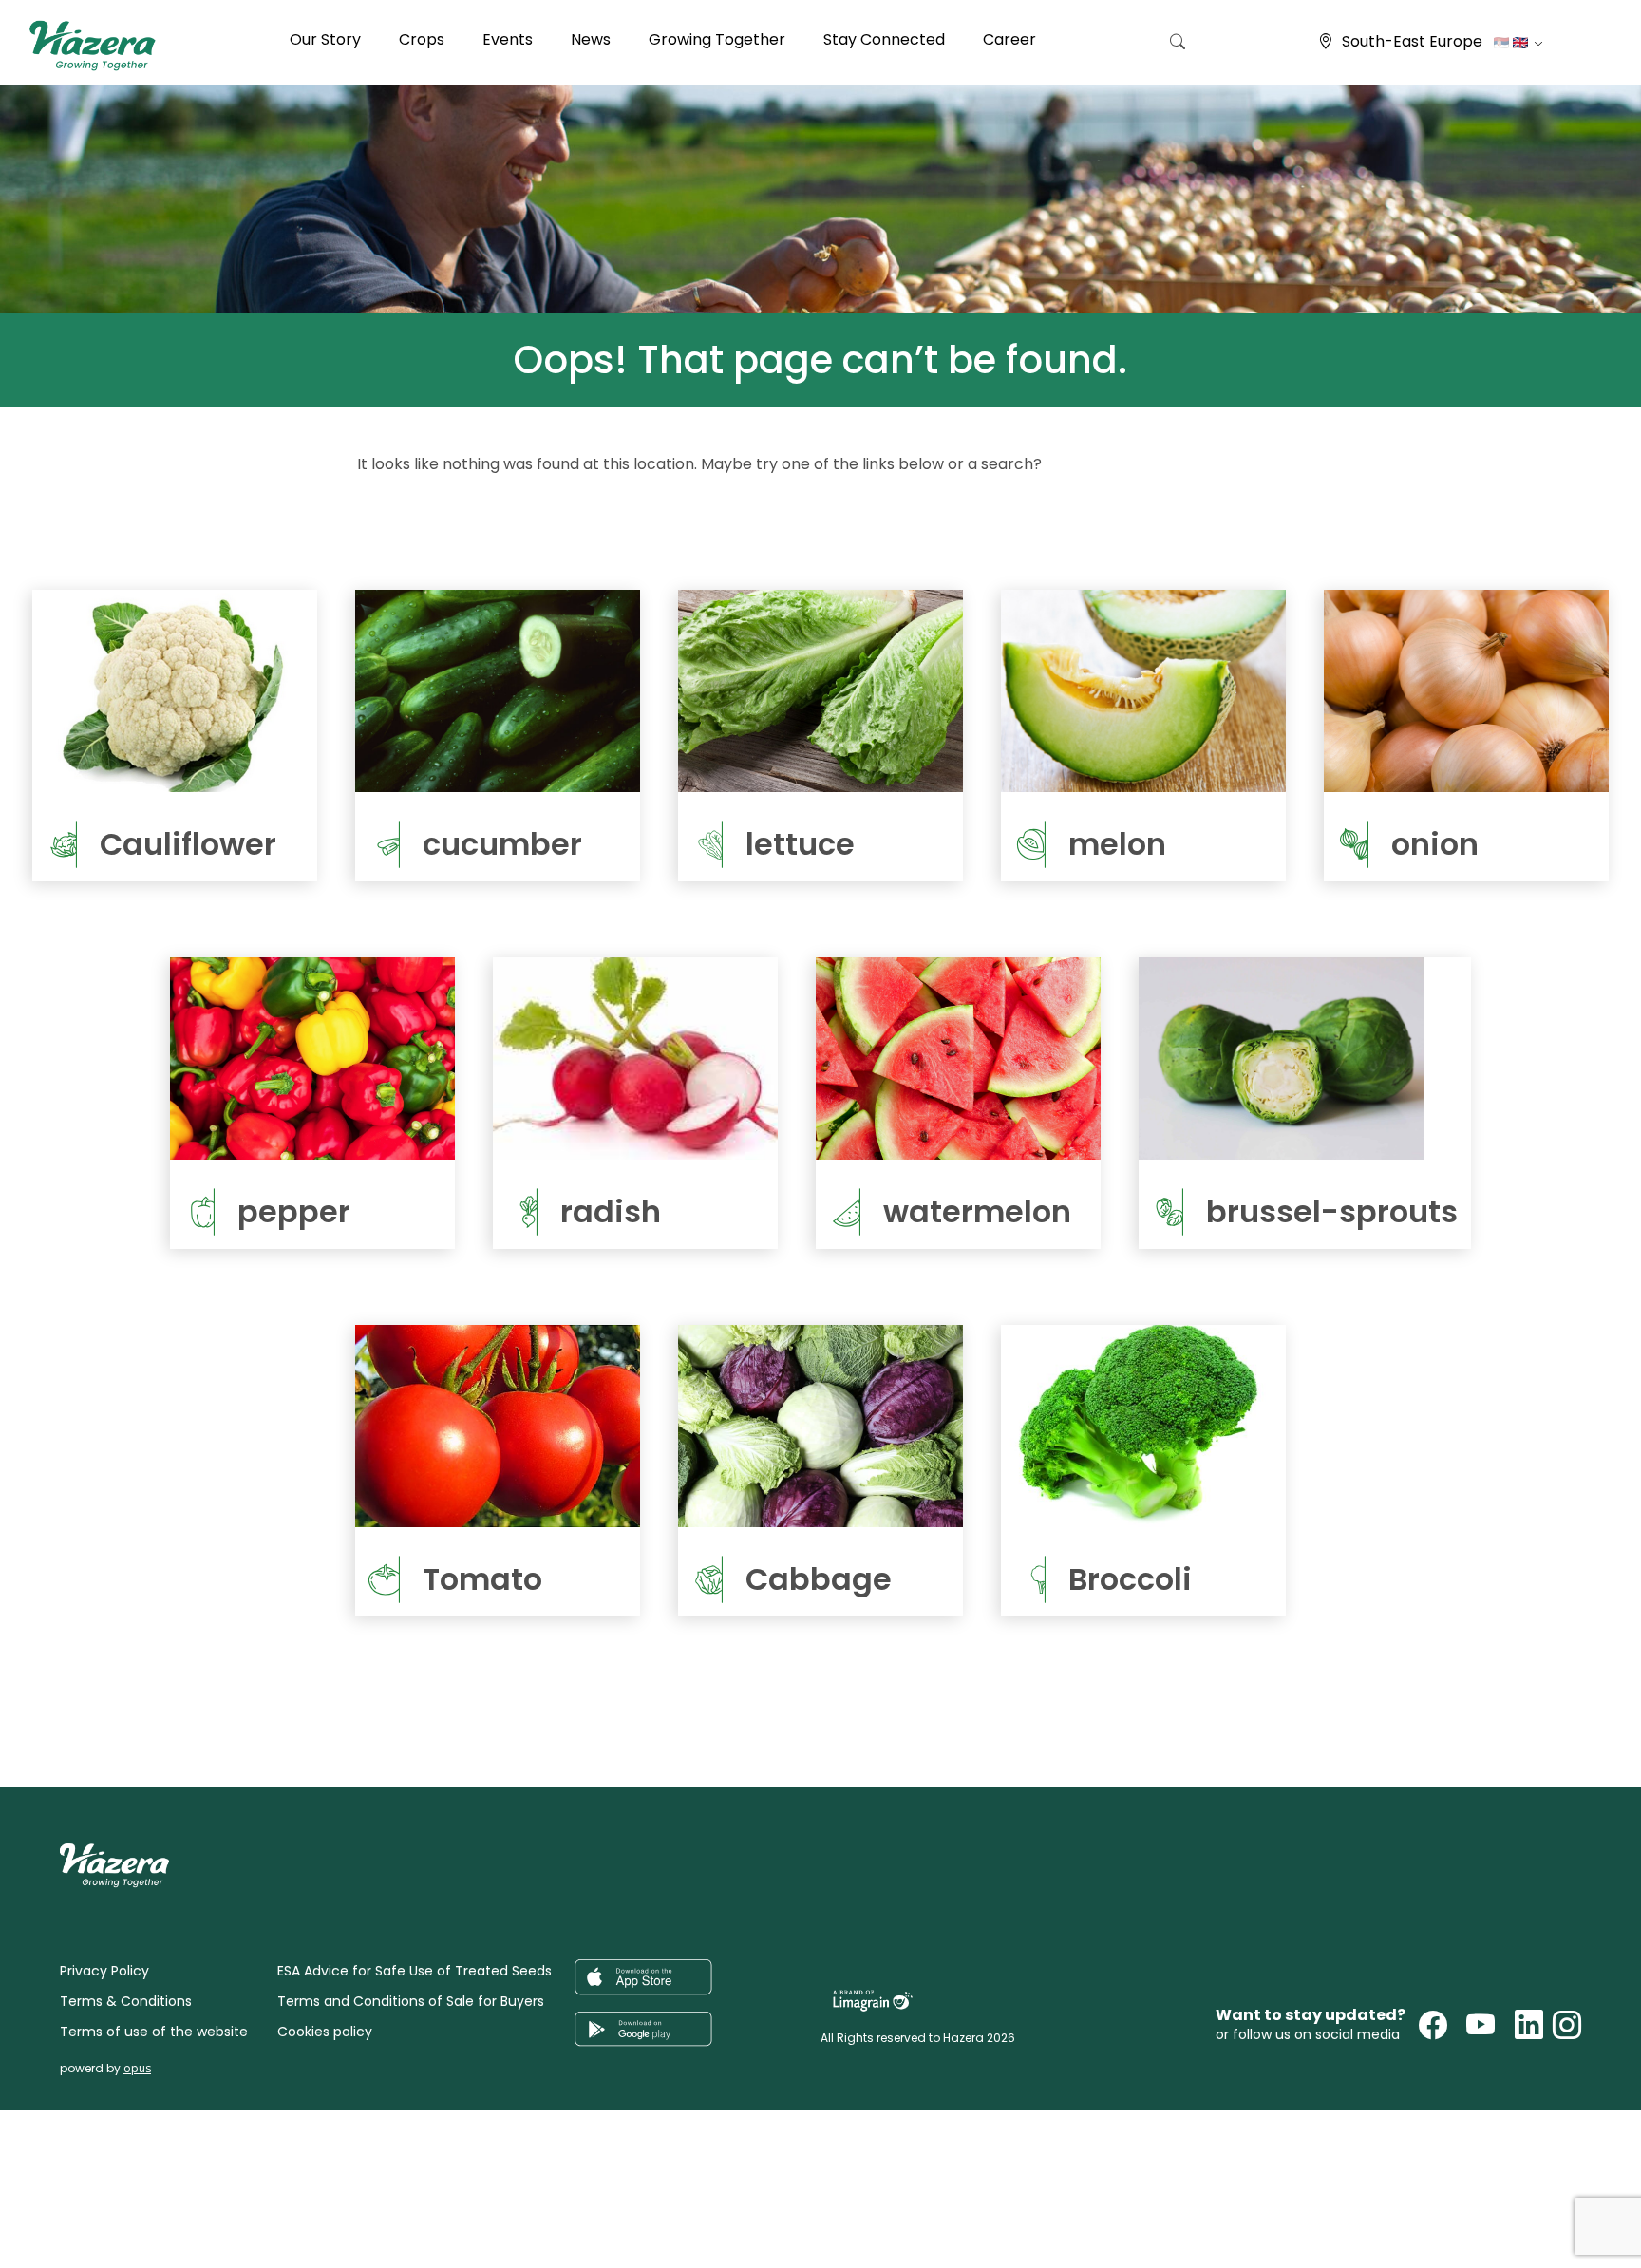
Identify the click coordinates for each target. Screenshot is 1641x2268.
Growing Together (717, 39)
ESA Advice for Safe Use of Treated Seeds (415, 1971)
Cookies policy (325, 2032)
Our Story (325, 39)
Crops (422, 39)
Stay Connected (884, 39)
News (591, 39)
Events (508, 39)
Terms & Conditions (126, 2001)
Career (1009, 39)
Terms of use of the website (154, 2032)
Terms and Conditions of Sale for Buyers (411, 2001)
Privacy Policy (104, 1971)
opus (137, 2068)
